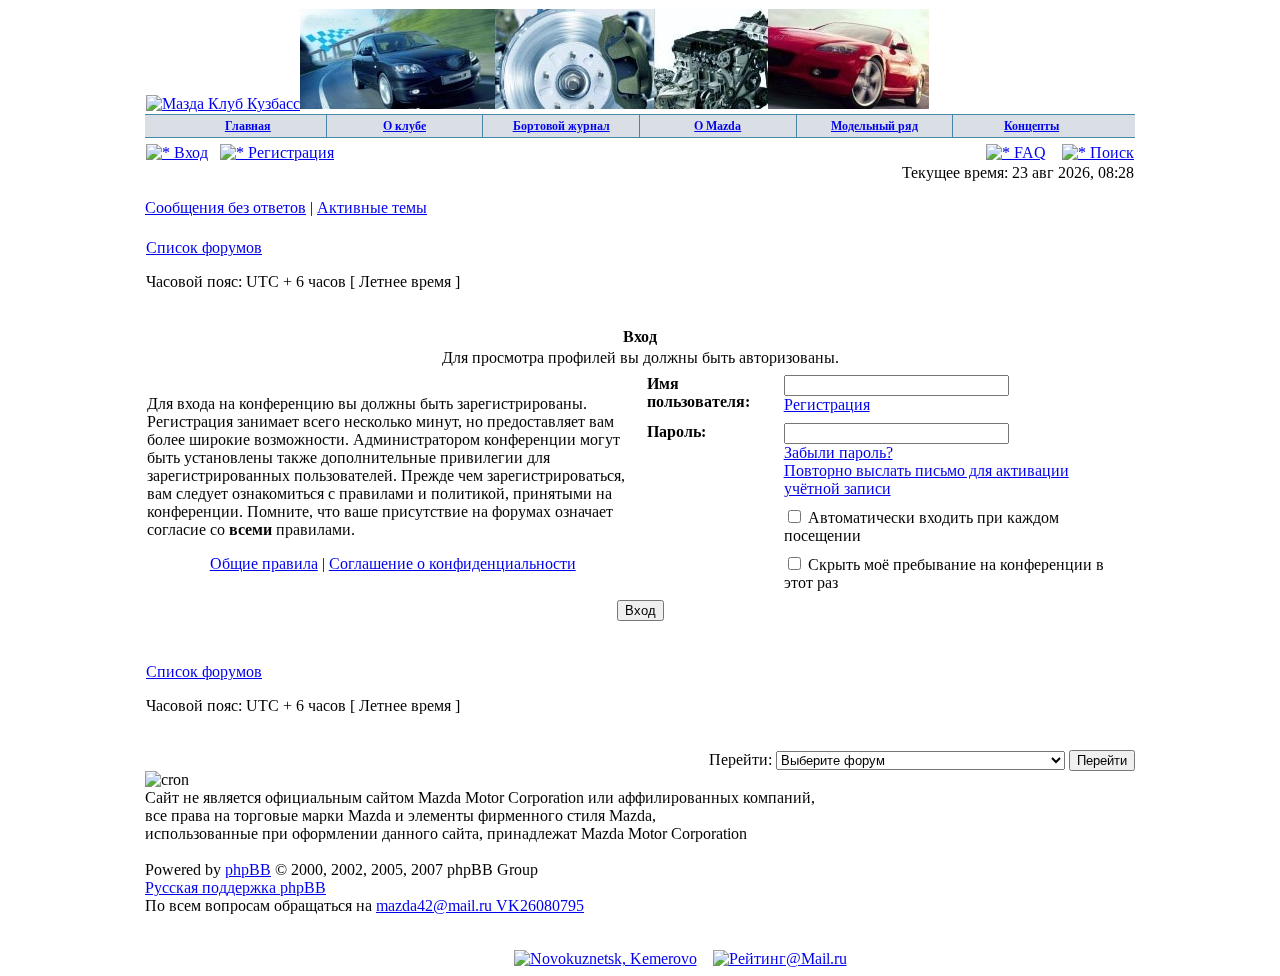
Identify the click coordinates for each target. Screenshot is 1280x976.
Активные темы (372, 207)
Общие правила (264, 563)
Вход (189, 152)
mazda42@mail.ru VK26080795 (480, 905)
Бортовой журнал (561, 126)
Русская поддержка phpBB (235, 887)
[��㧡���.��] (605, 958)
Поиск (1110, 152)
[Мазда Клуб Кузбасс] (537, 103)
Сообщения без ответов (225, 207)
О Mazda (717, 126)
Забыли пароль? (838, 452)
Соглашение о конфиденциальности (452, 563)
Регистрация (289, 152)
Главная (248, 126)
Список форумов (204, 247)
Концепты (1031, 126)
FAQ (1028, 152)
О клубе (404, 126)
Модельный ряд (874, 126)
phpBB (248, 869)
